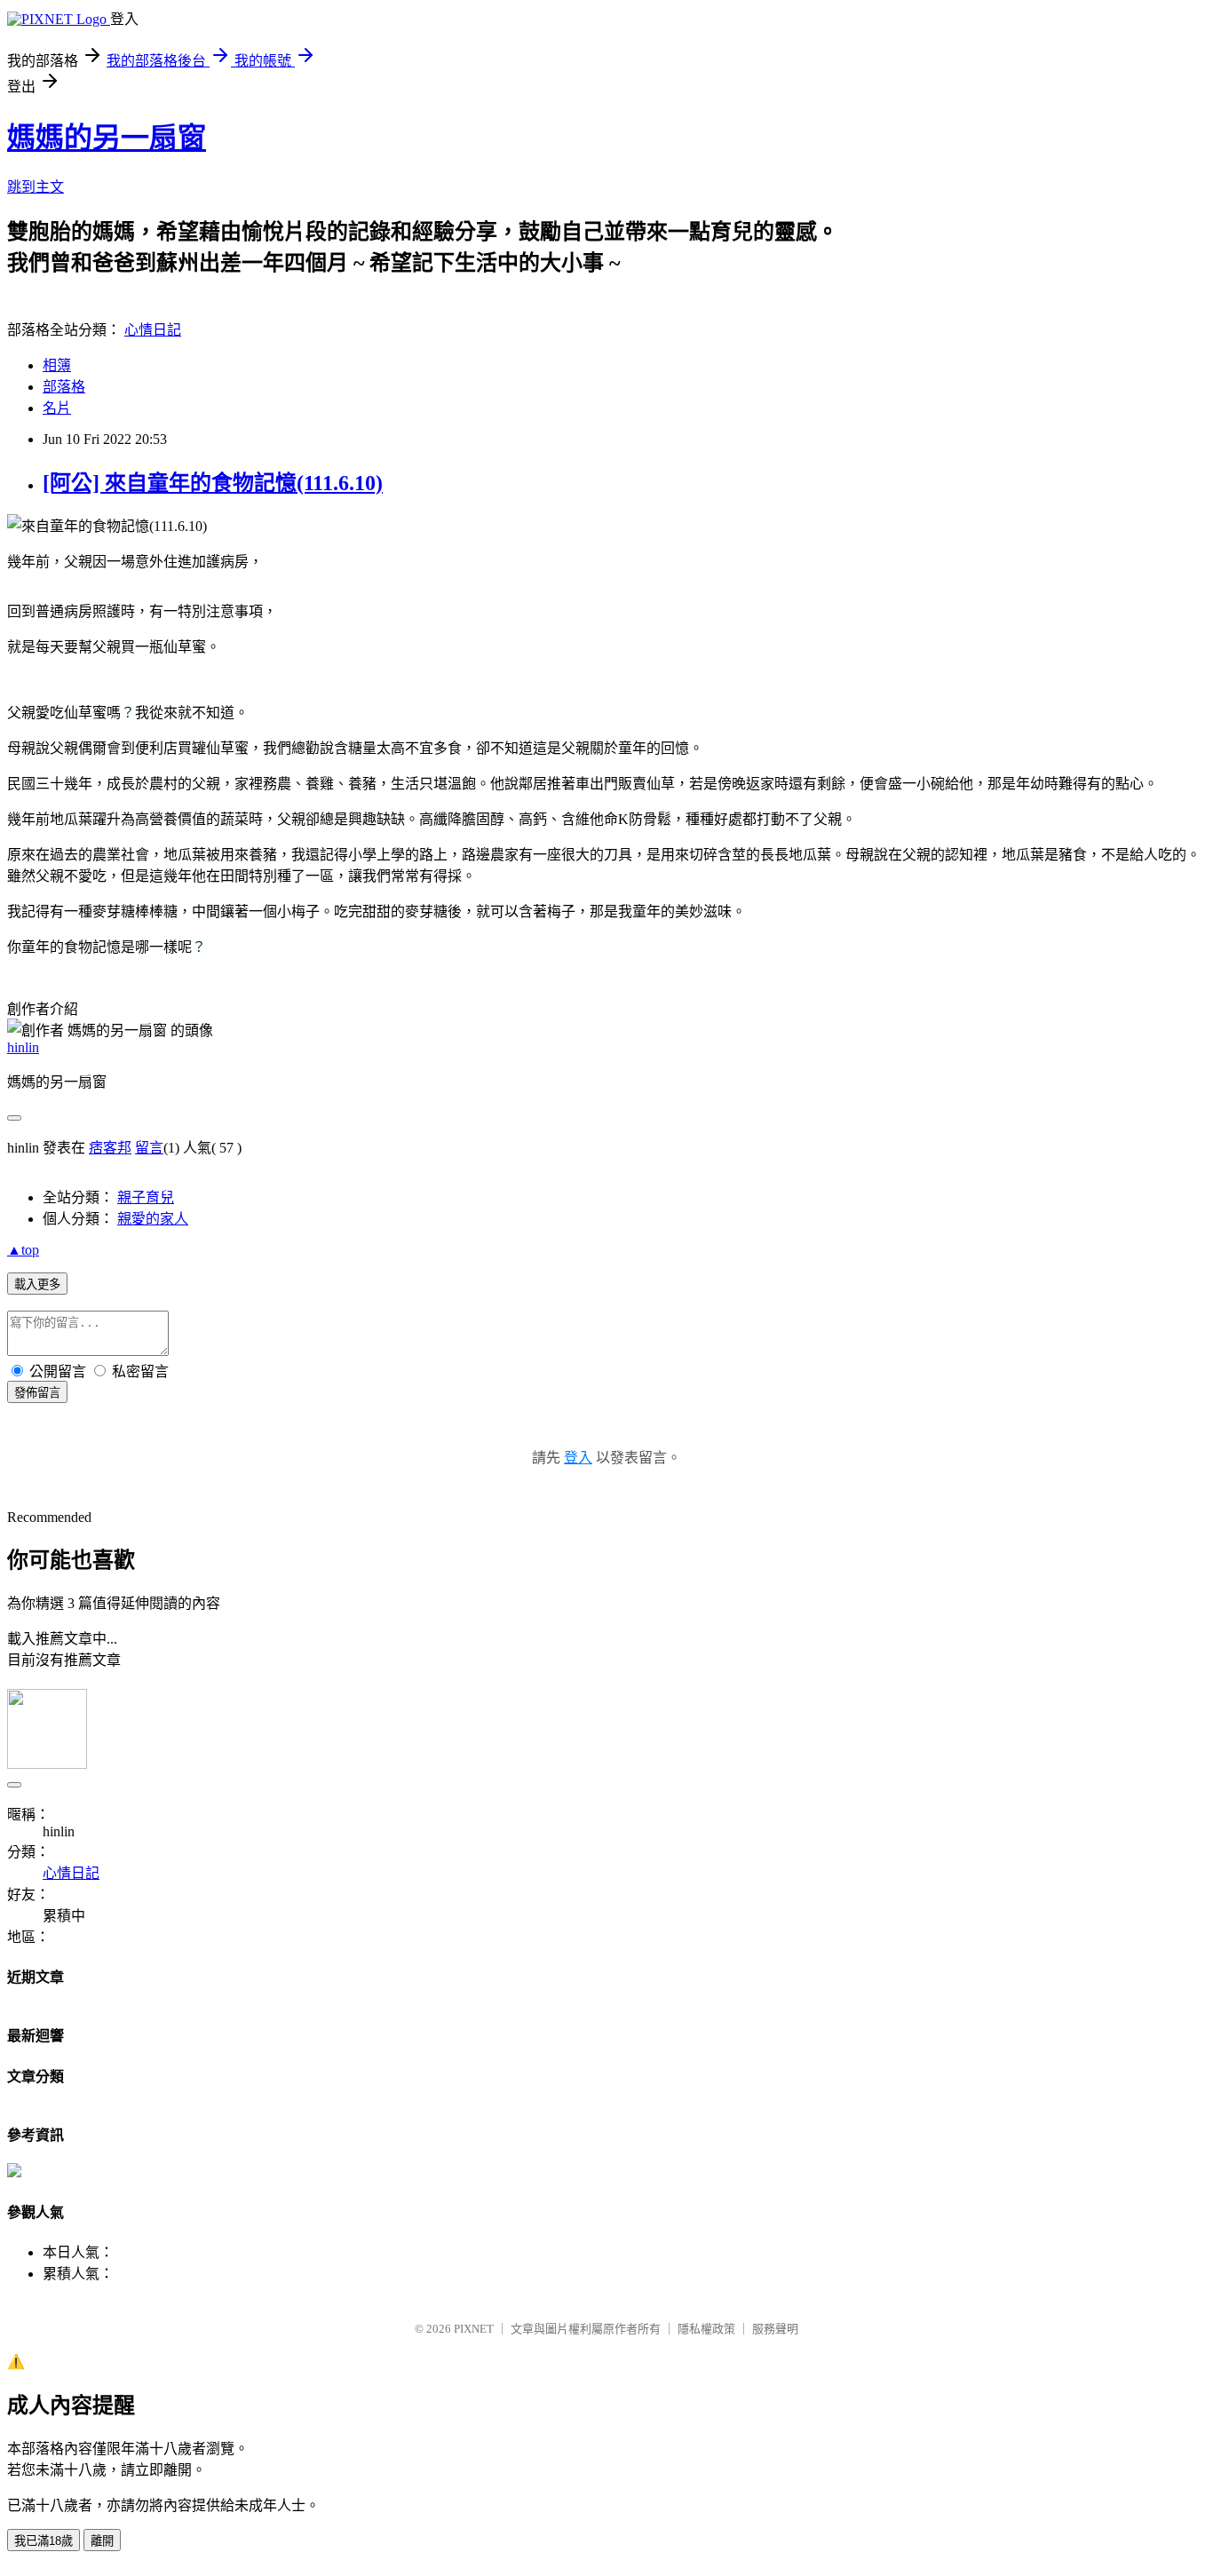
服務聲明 (775, 2329)
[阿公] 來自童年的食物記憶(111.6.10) (213, 483)
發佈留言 (37, 1393)
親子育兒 (146, 1197)
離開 (102, 2541)
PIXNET (474, 2329)
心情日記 (153, 330)
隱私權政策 (706, 2329)
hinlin (23, 1047)
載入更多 (37, 1284)
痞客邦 (110, 1148)
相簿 (57, 365)
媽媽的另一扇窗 (107, 138)
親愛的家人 (153, 1219)
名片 (57, 408)
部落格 (64, 387)
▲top (23, 1250)
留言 (149, 1148)
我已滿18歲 (44, 2541)
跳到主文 (36, 187)
